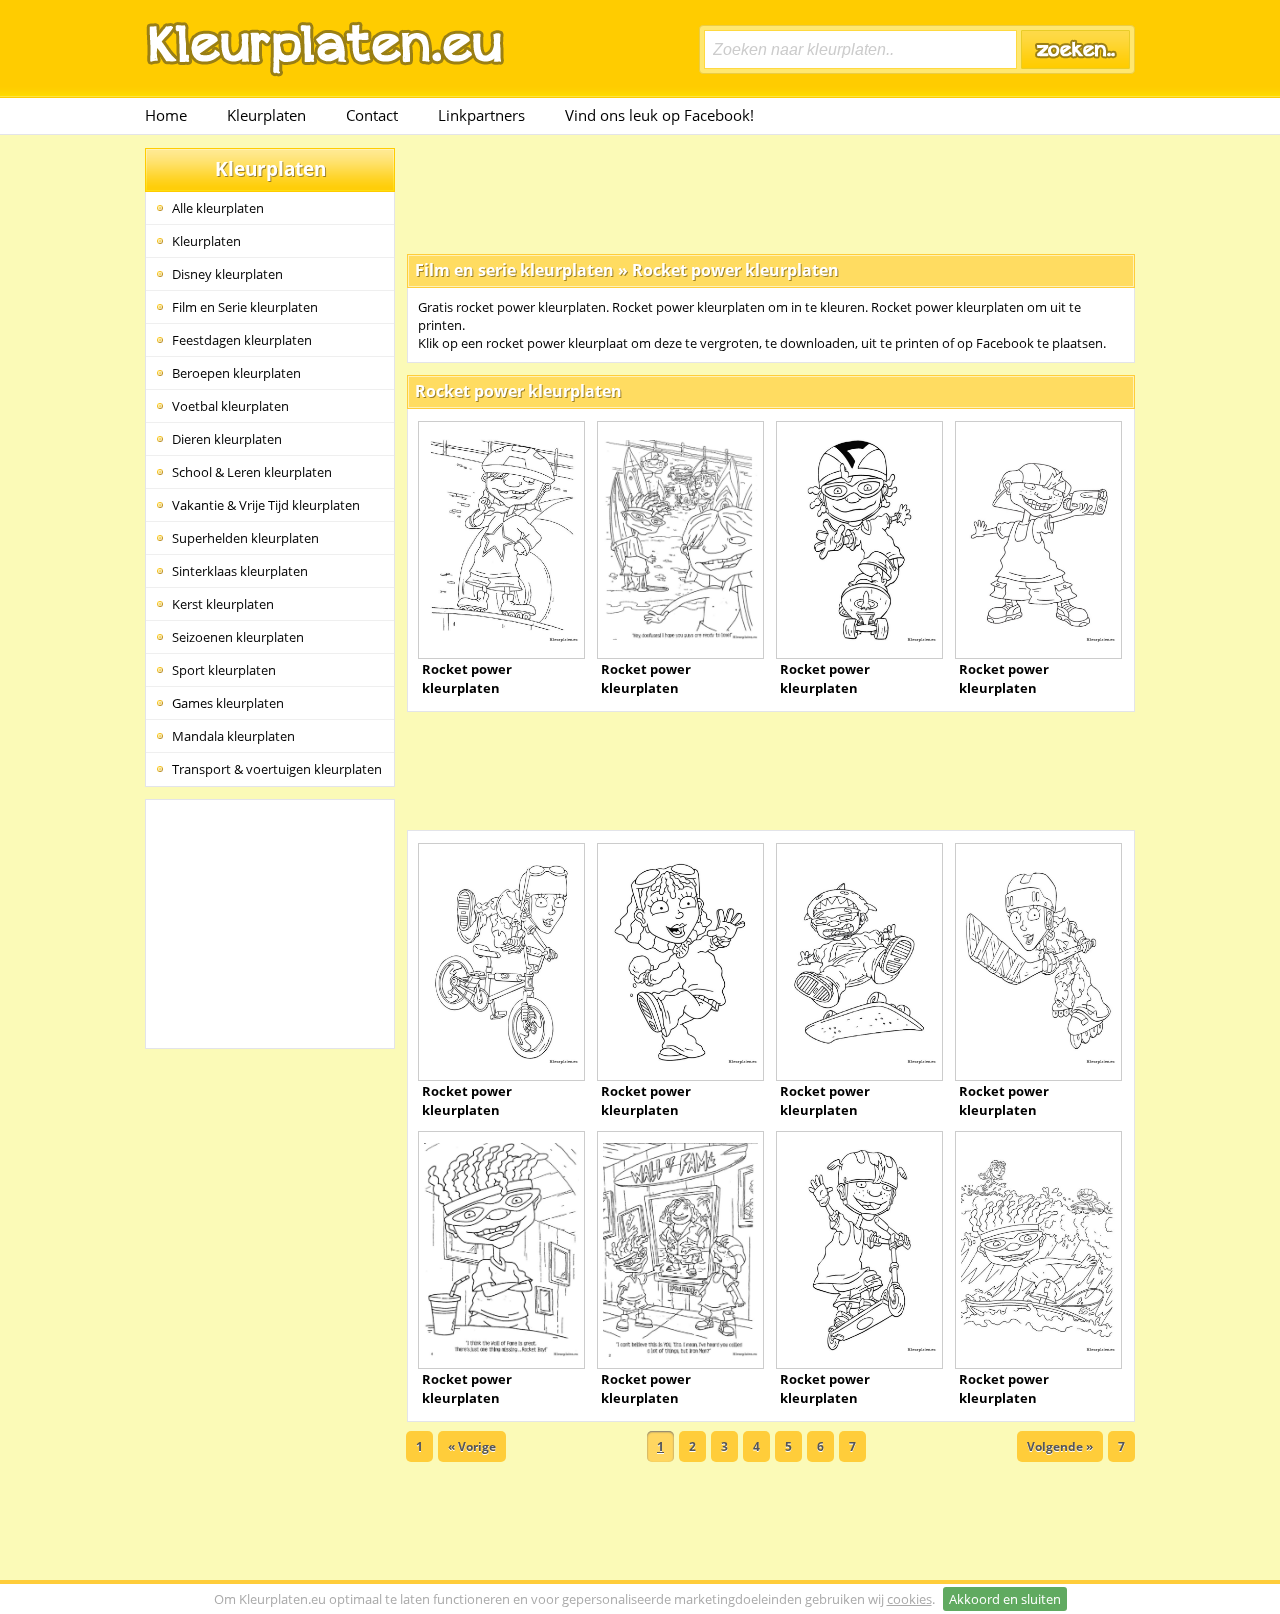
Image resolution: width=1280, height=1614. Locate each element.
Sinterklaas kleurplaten (240, 571)
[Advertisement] (771, 193)
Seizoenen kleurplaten (238, 637)
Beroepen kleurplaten (236, 373)
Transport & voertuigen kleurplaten (277, 769)
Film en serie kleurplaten (514, 270)
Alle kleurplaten (218, 208)
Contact (372, 115)
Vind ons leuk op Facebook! (659, 115)
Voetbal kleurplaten (230, 406)
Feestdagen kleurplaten (242, 340)
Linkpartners (481, 115)
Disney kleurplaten (227, 274)
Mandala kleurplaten (233, 736)
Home (166, 115)
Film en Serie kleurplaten (245, 307)
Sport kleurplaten (224, 670)
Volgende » (1060, 1446)
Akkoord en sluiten (1005, 1599)
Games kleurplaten (228, 703)
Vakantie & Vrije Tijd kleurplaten (266, 505)
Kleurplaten (266, 115)
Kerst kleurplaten (223, 604)
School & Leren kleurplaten (252, 472)
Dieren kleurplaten (227, 439)
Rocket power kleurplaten (735, 270)
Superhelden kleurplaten (245, 538)
